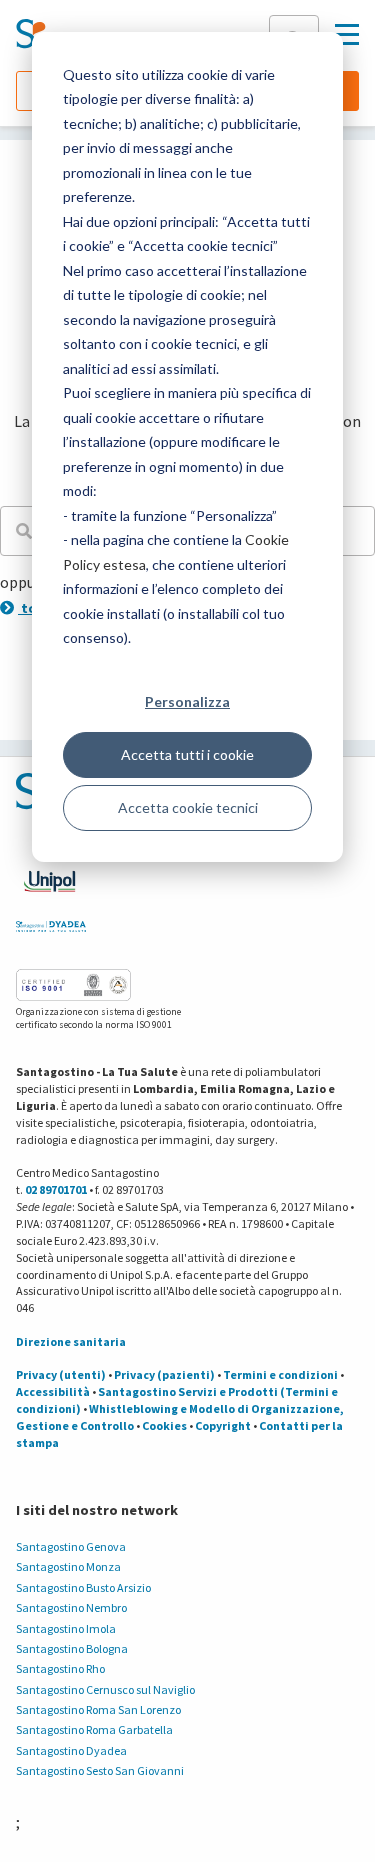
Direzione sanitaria (71, 1341)
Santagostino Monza (68, 1566)
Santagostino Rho (60, 1668)
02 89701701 (56, 1189)
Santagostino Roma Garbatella (94, 1729)
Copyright (223, 1425)
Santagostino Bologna (72, 1648)
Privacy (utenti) (61, 1374)
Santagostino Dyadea (71, 1750)
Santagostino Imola (66, 1628)
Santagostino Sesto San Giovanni (100, 1770)
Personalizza (187, 701)
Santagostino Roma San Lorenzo (98, 1709)
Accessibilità (53, 1391)
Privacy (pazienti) (164, 1374)
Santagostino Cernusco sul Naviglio (105, 1689)
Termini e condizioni (280, 1374)
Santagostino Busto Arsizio (83, 1587)
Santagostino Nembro (71, 1607)
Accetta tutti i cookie (187, 754)
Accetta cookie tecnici (188, 807)
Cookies (164, 1425)
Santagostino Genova (71, 1546)
